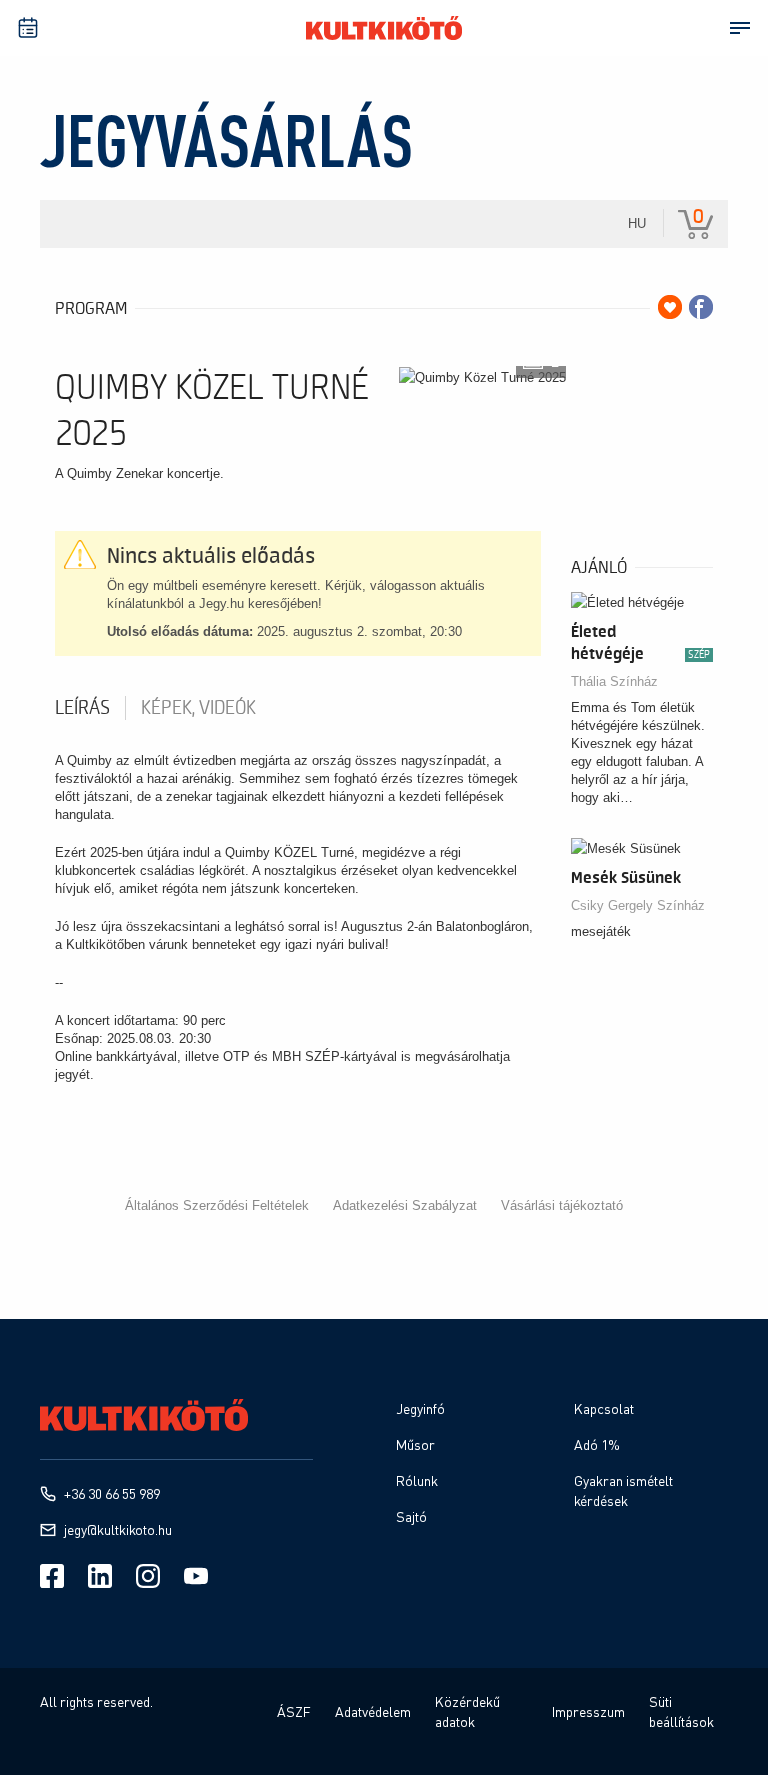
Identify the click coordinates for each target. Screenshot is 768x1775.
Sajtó (411, 1516)
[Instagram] (148, 1576)
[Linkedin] (100, 1576)
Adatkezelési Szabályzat (405, 1205)
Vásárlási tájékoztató (562, 1205)
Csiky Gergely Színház (638, 905)
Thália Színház (614, 681)
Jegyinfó (420, 1408)
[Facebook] (52, 1576)
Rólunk (417, 1480)
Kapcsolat (604, 1408)
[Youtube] (196, 1576)
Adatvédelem (373, 1711)
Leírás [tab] (82, 708)
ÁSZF (294, 1711)
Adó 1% (597, 1444)
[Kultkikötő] (384, 28)
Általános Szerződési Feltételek (217, 1205)
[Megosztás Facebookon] (701, 307)
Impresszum (588, 1711)
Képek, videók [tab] (198, 708)
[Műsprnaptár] (28, 28)
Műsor (415, 1444)
